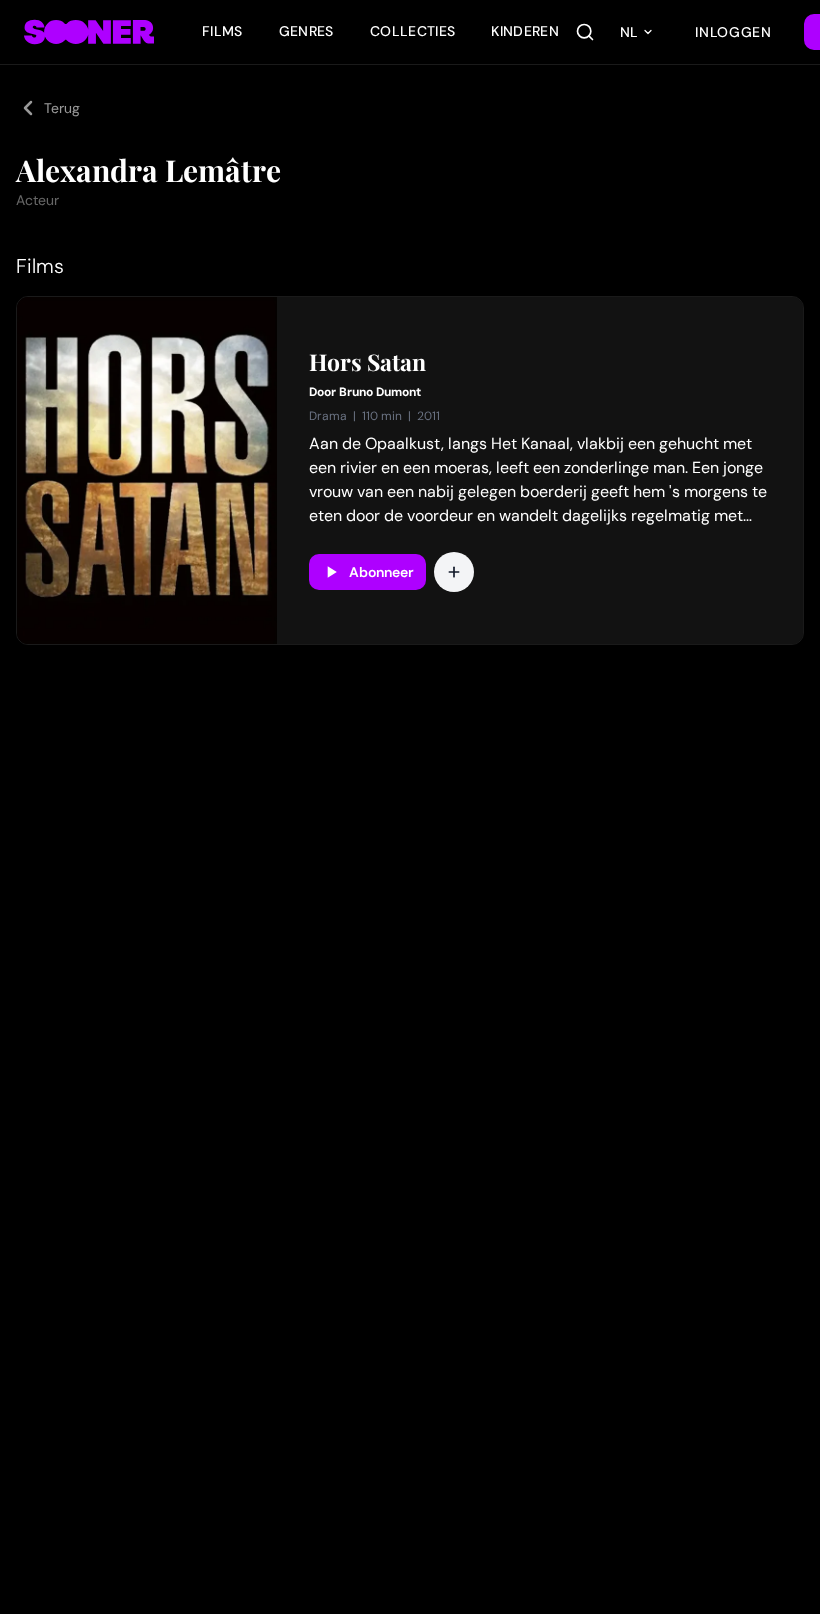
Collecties (413, 31)
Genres (306, 31)
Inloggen (733, 32)
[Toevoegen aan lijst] (454, 572)
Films (222, 31)
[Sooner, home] (89, 32)
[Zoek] (585, 32)
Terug (62, 108)
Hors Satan (367, 362)
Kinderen (525, 31)
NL (629, 32)
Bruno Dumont (380, 392)
